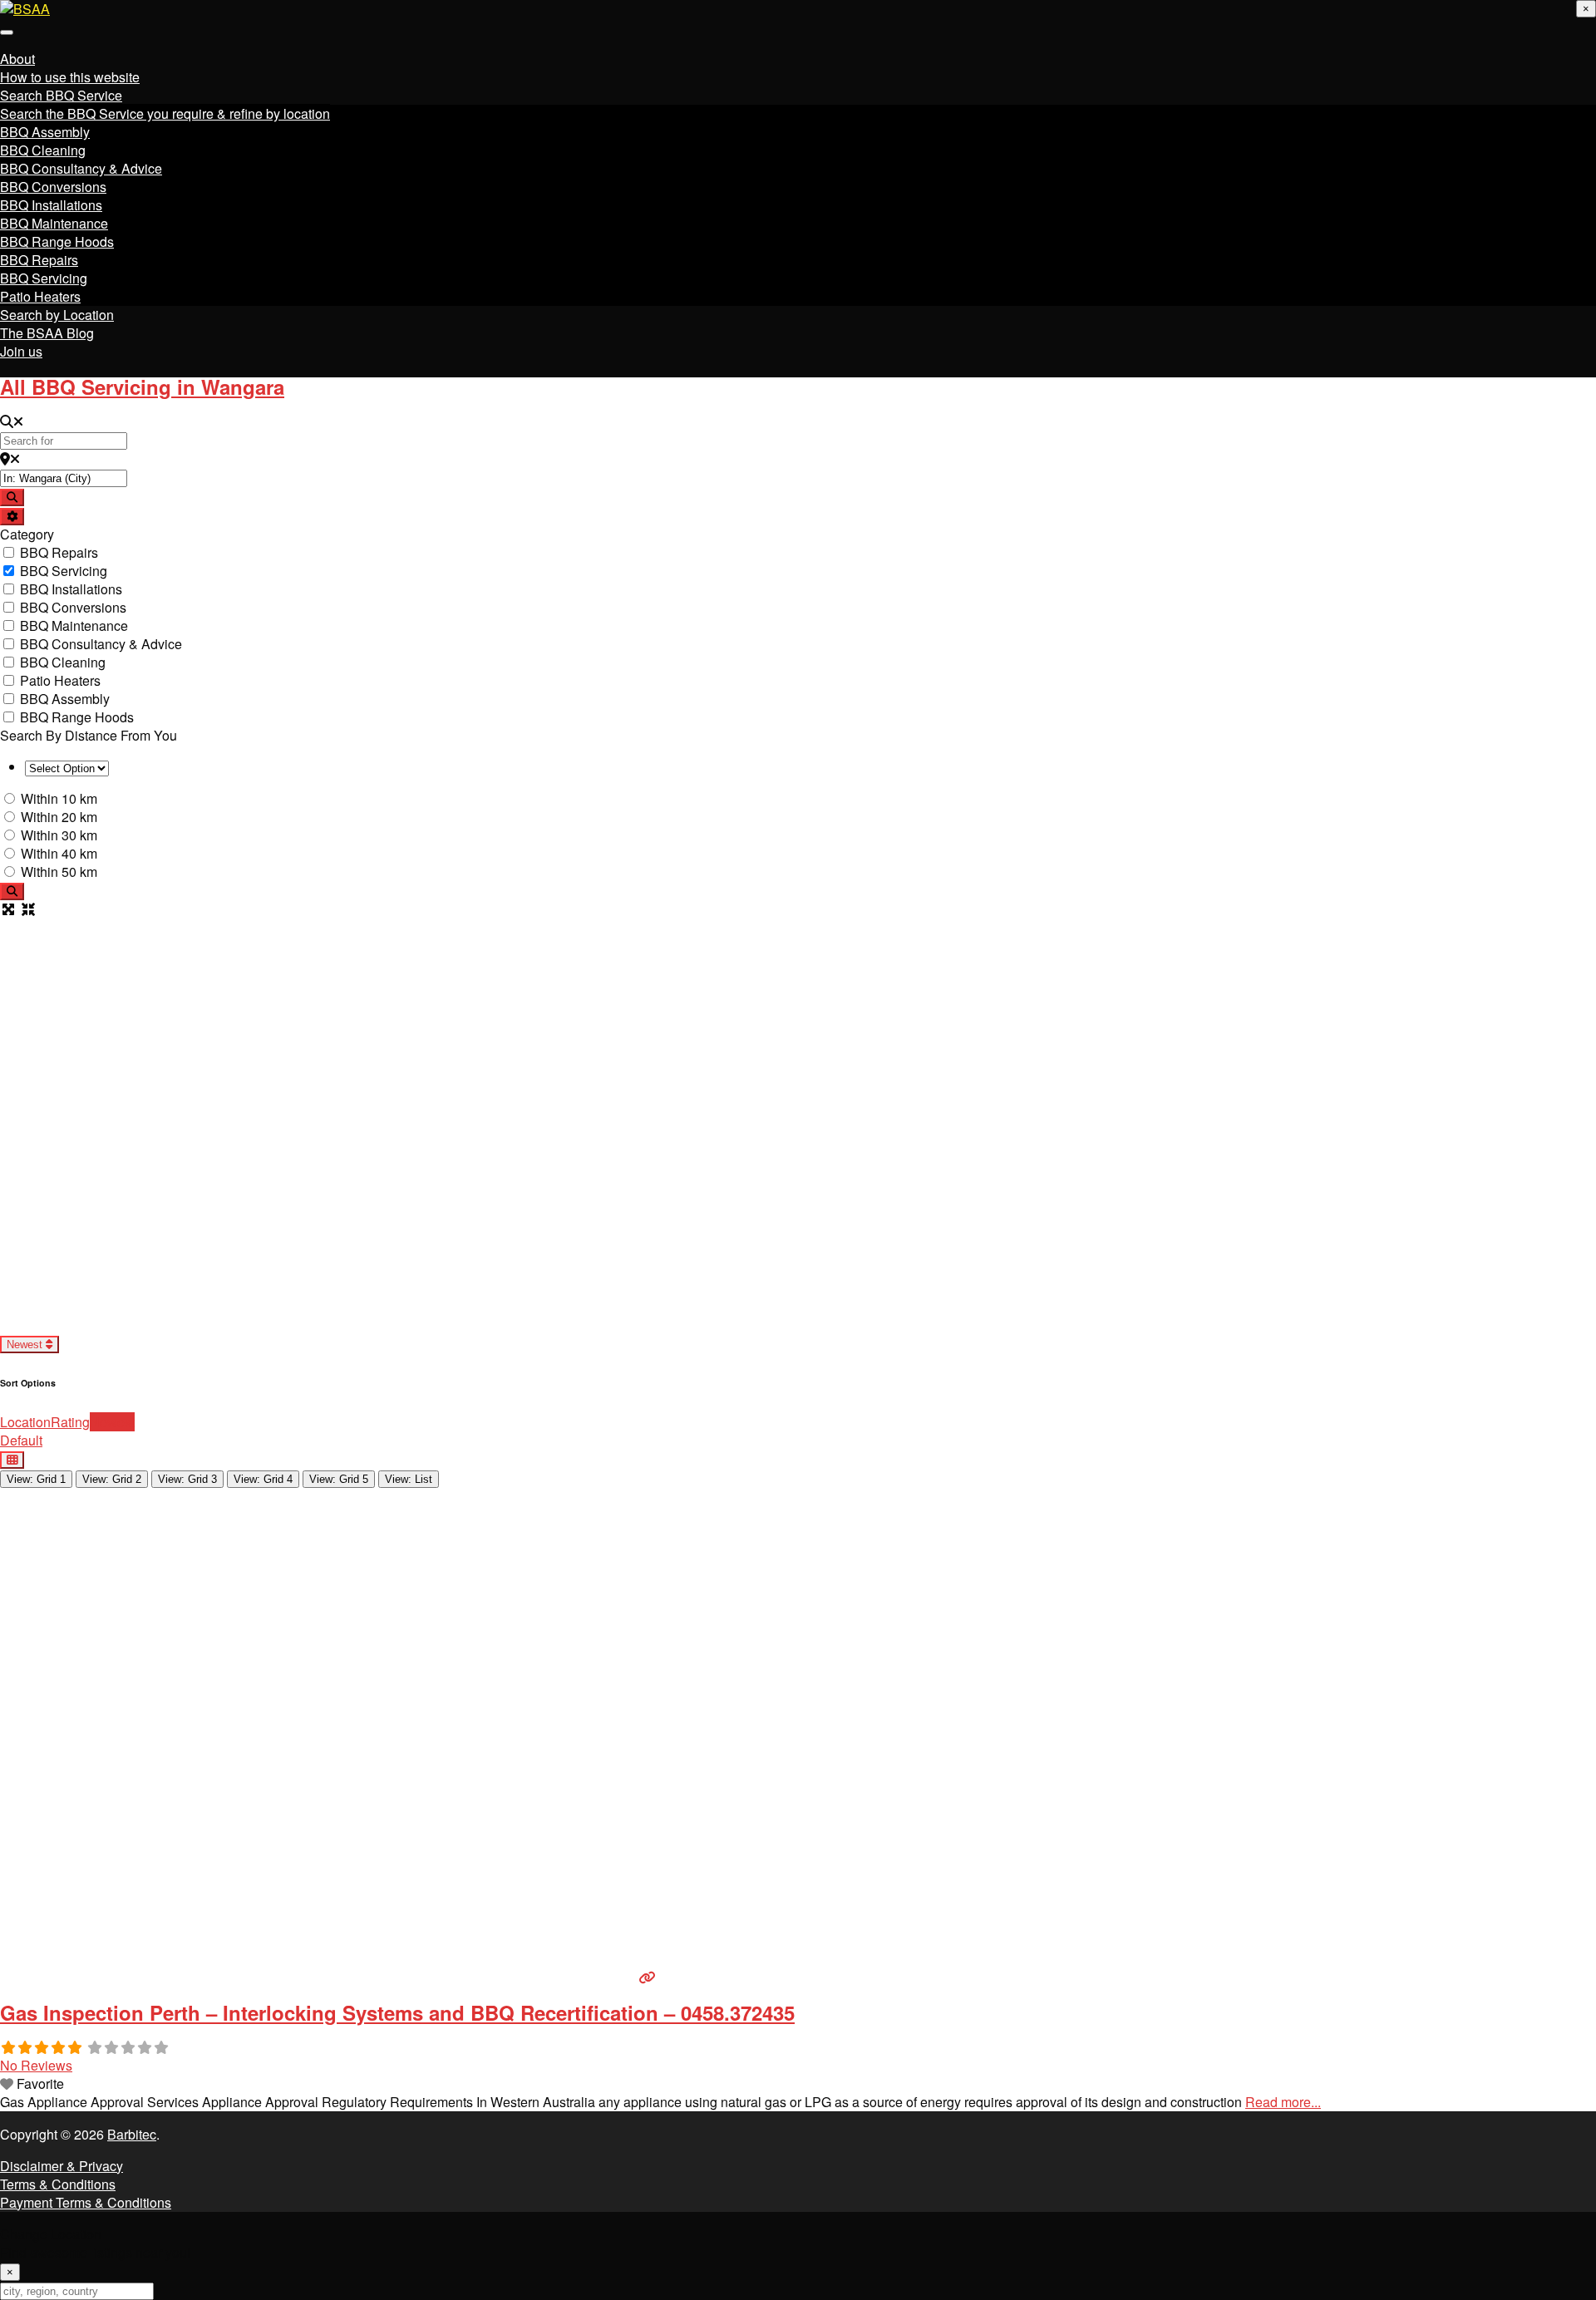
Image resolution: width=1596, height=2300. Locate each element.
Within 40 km (59, 853)
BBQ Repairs (39, 260)
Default (21, 1440)
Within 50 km (59, 872)
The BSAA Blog (47, 333)
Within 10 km (59, 798)
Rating (70, 1422)
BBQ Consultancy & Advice (81, 168)
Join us (21, 351)
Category (27, 534)
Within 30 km (59, 835)
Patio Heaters (40, 296)
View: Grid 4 (263, 1479)
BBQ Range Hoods (57, 241)
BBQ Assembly (45, 132)
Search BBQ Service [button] (61, 95)
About (17, 59)
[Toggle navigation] (7, 32)
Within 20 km (59, 817)
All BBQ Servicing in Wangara (142, 387)
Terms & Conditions (58, 2184)
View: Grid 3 (187, 1479)
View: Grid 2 (112, 1479)
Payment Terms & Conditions (86, 2202)
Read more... (1283, 2102)
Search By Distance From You (89, 735)
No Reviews (36, 2065)
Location (25, 1422)
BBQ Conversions (53, 187)
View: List (409, 1479)
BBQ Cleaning (43, 150)
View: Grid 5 (339, 1479)
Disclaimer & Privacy (62, 2166)
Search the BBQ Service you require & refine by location (165, 113)
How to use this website (70, 77)
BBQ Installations (51, 205)
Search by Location (57, 315)
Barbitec (132, 2134)
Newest (26, 1345)
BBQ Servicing (44, 278)
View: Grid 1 (36, 1479)
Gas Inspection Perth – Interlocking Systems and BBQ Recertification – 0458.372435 (397, 2012)
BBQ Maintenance (54, 223)
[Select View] (12, 1460)
